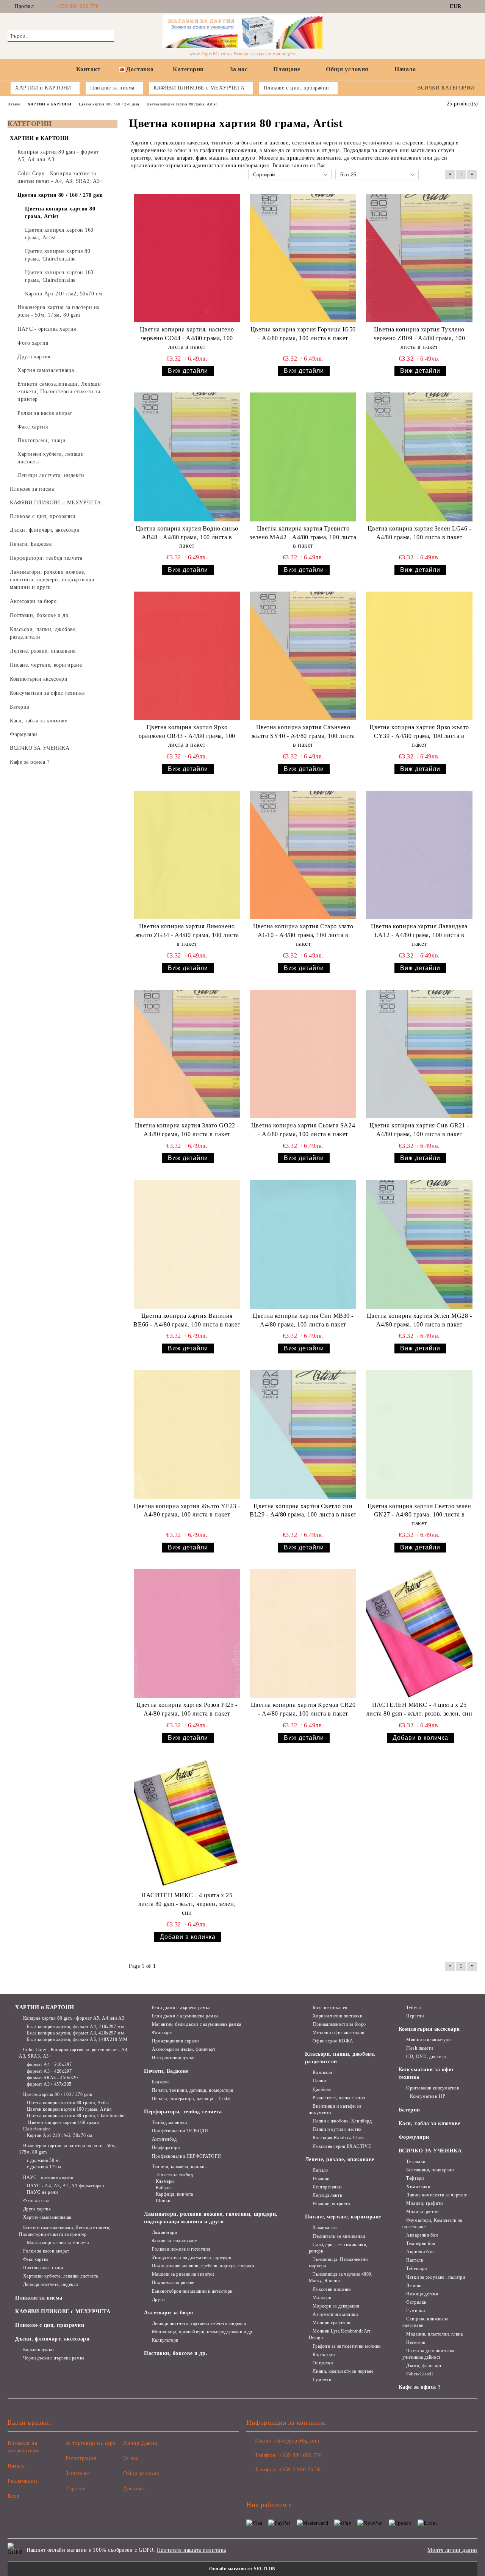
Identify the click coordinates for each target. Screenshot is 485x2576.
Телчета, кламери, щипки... (180, 2166)
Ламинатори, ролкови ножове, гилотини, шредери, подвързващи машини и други (211, 2218)
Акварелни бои (422, 2235)
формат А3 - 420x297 (49, 2071)
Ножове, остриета (331, 2204)
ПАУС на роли (42, 2192)
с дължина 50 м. (44, 2160)
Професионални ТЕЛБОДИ (180, 2131)
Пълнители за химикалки (339, 2236)
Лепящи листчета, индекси (51, 2284)
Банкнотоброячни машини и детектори (192, 2291)
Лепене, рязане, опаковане (340, 2159)
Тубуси (413, 2008)
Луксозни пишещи (332, 2289)
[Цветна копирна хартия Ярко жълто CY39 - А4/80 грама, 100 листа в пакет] (419, 656)
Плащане (287, 69)
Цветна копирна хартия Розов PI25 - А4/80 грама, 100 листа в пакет (187, 1709)
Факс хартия (36, 2259)
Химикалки (325, 2228)
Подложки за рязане (173, 2282)
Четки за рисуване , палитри (436, 2277)
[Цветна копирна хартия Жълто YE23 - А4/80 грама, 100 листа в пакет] (187, 1434)
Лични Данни (140, 2443)
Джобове (322, 2089)
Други (158, 2300)
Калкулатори (165, 2340)
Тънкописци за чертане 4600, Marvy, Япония (341, 2277)
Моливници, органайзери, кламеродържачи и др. (203, 2332)
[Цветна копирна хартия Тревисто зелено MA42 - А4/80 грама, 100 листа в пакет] (303, 457)
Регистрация (81, 2458)
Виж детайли (188, 371)
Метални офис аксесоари (338, 2033)
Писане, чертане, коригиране (343, 2217)
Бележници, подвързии (430, 2170)
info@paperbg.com (297, 2441)
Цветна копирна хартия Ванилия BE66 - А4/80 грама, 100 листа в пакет (187, 1320)
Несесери (416, 2342)
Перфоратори (166, 2147)
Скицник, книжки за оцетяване (426, 2322)
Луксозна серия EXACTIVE (342, 2146)
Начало (405, 69)
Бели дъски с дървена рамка (181, 2008)
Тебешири (416, 2268)
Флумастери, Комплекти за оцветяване (432, 2224)
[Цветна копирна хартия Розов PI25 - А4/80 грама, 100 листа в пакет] (187, 1633)
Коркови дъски (38, 2350)
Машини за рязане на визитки (183, 2274)
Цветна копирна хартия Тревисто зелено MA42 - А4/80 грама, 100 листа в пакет (303, 537)
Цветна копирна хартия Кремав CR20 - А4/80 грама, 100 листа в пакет (303, 1709)
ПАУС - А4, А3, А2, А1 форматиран (65, 2186)
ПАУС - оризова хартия (48, 2177)
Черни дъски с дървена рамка (54, 2358)
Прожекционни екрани (175, 2041)
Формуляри (414, 2137)
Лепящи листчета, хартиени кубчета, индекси (199, 2323)
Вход (13, 2496)
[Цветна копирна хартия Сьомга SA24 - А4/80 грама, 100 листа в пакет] (303, 1054)
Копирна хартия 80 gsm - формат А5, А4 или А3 (74, 2018)
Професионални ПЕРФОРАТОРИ (187, 2156)
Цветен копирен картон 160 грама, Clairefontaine (61, 2126)
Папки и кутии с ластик (337, 2129)
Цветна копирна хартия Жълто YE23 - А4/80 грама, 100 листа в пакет (187, 1510)
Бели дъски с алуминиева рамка (185, 2016)
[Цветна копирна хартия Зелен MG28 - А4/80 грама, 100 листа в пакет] (419, 1244)
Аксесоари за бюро (169, 2313)
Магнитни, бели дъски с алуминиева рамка (196, 2024)
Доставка (140, 69)
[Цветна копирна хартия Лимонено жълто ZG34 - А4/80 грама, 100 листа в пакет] (187, 855)
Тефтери (415, 2178)
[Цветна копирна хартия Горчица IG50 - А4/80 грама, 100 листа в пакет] (303, 258)
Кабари (163, 2188)
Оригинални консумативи (433, 2088)
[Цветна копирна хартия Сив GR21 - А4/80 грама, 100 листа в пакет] (419, 1054)
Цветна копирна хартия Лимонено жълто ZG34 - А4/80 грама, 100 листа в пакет (187, 935)
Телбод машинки (169, 2122)
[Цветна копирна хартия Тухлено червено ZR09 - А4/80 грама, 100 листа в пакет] (419, 258)
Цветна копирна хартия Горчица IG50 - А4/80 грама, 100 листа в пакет (303, 334)
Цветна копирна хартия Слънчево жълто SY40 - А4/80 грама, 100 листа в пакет (303, 736)
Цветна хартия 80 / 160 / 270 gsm (58, 2094)
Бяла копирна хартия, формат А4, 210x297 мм (75, 2027)
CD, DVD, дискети (426, 2056)
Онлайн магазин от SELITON (242, 2569)
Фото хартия (36, 2201)
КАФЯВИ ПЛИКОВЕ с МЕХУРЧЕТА (63, 2311)
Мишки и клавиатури (428, 2040)
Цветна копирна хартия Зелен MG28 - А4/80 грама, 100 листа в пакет (419, 1320)
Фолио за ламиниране (174, 2241)
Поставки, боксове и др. (176, 2353)
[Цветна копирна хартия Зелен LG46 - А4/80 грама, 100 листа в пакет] (419, 457)
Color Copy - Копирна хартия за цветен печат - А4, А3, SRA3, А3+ (74, 2053)
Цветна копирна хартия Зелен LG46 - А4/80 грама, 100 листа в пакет (419, 533)
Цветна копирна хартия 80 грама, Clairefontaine (76, 2116)
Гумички (322, 2380)
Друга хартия (37, 2209)
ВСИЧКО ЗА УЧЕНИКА (430, 2151)
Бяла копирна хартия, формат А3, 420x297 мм (75, 2033)
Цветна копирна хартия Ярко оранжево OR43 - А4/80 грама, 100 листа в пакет (187, 736)
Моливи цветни (422, 2212)
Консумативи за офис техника (427, 2073)
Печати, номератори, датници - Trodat (191, 2099)
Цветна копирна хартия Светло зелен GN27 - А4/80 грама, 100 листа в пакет (419, 1515)
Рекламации (23, 2481)
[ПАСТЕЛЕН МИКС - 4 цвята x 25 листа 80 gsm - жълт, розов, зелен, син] (419, 1633)
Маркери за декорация (336, 2306)
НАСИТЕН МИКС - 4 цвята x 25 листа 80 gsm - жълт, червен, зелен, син (187, 1904)
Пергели (415, 2016)
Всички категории (446, 88)
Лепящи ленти (327, 2195)
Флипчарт (162, 2033)
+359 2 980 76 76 (300, 2470)
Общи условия (347, 69)
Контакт (88, 69)
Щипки (163, 2201)
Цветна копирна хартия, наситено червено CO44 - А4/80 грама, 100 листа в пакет (187, 338)
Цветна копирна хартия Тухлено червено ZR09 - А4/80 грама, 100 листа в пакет (419, 338)
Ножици (321, 2179)
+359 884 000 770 (77, 6)
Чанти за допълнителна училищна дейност (428, 2354)
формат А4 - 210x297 (49, 2064)
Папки (319, 2081)
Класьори (322, 2072)
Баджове (161, 2082)
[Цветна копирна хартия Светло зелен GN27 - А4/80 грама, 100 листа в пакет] (419, 1434)
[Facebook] (473, 6)
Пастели (415, 2260)
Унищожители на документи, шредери (192, 2257)
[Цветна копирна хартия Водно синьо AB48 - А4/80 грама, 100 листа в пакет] (187, 457)
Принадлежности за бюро (339, 2024)
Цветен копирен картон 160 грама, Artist (69, 2109)
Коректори (324, 2355)
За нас (239, 69)
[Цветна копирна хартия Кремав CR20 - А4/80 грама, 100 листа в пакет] (303, 1633)
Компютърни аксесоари (429, 2029)
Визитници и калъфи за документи (335, 2109)
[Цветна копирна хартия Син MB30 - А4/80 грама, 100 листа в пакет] (303, 1244)
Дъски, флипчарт (424, 2366)
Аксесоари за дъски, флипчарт (184, 2049)
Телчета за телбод (174, 2175)
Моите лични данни (452, 2550)
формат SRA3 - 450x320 (52, 2078)
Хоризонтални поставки (337, 2016)
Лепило (320, 2170)
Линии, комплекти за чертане (343, 2371)
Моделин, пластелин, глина (434, 2334)
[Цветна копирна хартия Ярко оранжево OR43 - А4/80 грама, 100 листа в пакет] (187, 656)
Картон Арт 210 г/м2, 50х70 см (60, 2135)
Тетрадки (416, 2162)
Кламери (165, 2181)
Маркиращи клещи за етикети (58, 2243)
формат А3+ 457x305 (49, 2084)
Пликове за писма (39, 2298)
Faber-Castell (419, 2374)
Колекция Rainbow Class (338, 2138)
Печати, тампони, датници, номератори (193, 2090)
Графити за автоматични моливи (347, 2346)
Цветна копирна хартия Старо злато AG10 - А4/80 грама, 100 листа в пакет (303, 935)
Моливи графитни (331, 2323)
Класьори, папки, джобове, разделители (340, 2058)
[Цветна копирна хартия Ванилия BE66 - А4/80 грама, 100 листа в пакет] (187, 1244)
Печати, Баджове (166, 2071)
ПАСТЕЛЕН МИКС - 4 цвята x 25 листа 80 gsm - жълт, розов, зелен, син (419, 1709)
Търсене (76, 2489)
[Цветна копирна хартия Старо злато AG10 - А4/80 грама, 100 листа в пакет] (303, 855)
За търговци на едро (91, 2443)
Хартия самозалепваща (47, 2217)
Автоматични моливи (335, 2314)
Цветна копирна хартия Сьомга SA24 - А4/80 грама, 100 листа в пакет (303, 1130)
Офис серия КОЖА (333, 2041)
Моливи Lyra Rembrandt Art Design (340, 2334)
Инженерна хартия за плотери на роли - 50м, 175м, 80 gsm (68, 2149)
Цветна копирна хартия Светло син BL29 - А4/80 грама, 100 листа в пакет (303, 1510)
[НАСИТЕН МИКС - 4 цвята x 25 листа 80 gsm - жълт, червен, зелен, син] (187, 1824)
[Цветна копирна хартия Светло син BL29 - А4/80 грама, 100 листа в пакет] (303, 1434)
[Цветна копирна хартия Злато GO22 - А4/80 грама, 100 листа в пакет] (187, 1054)
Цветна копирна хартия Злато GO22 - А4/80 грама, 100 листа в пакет (187, 1130)
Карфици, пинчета (174, 2194)
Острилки (323, 2363)
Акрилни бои (420, 2252)
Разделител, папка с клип (339, 2098)
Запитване (78, 2473)
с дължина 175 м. (45, 2167)
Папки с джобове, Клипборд (342, 2121)
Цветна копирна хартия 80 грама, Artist (68, 2103)
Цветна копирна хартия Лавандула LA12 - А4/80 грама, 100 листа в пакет (419, 935)
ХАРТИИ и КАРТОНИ (45, 2007)
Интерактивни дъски (173, 2058)
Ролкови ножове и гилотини (181, 2249)
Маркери (322, 2298)
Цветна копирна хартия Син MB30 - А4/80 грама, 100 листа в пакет (303, 1320)
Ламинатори (164, 2232)
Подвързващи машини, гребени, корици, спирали (203, 2266)
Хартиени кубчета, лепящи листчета (61, 2276)
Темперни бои (421, 2243)
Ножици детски (422, 2294)
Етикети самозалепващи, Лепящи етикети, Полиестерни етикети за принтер (65, 2231)
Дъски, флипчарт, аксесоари (52, 2339)
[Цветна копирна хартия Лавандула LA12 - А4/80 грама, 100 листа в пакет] (419, 855)
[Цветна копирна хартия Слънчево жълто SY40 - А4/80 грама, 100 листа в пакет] (303, 656)
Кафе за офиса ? (420, 2387)
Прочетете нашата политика (192, 2550)
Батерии (409, 2110)
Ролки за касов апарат (46, 2251)
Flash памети (420, 2048)
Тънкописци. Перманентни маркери (338, 2263)
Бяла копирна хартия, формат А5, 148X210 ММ (77, 2039)
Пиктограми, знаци (43, 2268)
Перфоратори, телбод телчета (183, 2112)
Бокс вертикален (330, 2008)
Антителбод (164, 2139)
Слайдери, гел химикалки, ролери (338, 2248)
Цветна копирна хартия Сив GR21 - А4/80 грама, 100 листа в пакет (419, 1130)
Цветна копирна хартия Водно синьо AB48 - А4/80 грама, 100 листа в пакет (187, 537)
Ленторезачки (327, 2187)
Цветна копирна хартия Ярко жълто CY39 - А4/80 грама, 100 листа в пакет (419, 736)
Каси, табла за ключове (429, 2123)
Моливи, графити (424, 2203)
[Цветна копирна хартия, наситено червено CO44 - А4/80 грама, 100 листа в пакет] (187, 258)
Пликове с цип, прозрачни (50, 2325)
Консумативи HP (428, 2096)
